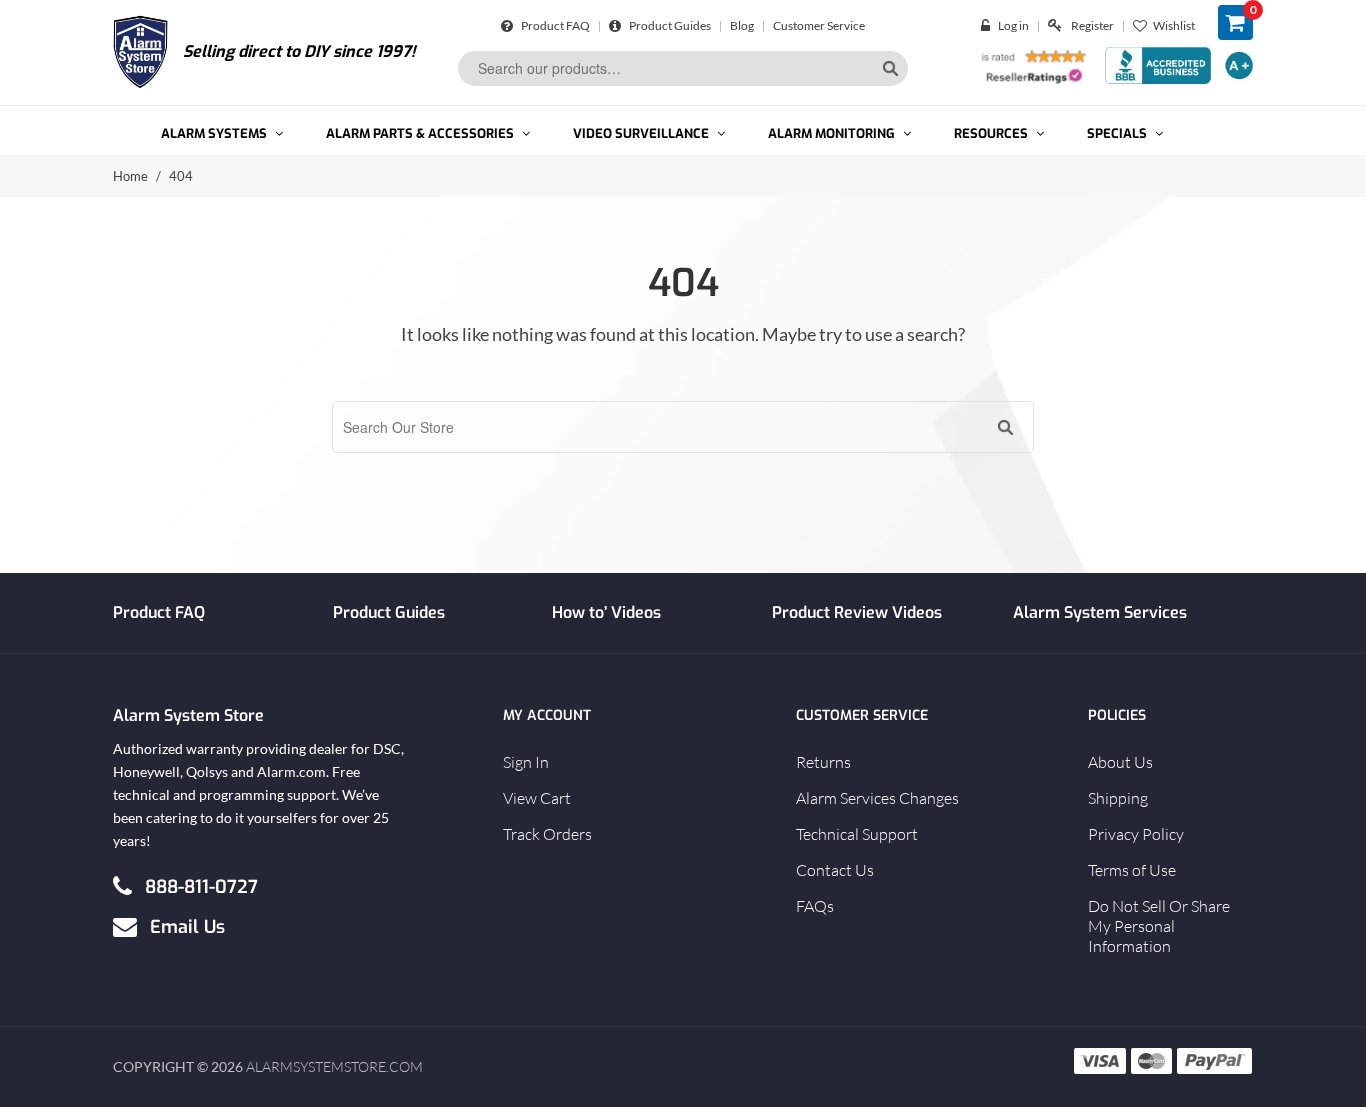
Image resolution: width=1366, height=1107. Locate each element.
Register (1092, 25)
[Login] (989, 25)
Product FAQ (554, 25)
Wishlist (1174, 25)
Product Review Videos (857, 612)
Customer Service (819, 25)
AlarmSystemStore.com (334, 1066)
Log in (1013, 25)
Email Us (187, 926)
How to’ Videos (606, 612)
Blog (742, 25)
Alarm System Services (1100, 612)
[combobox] (683, 68)
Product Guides (669, 25)
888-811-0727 (201, 886)
